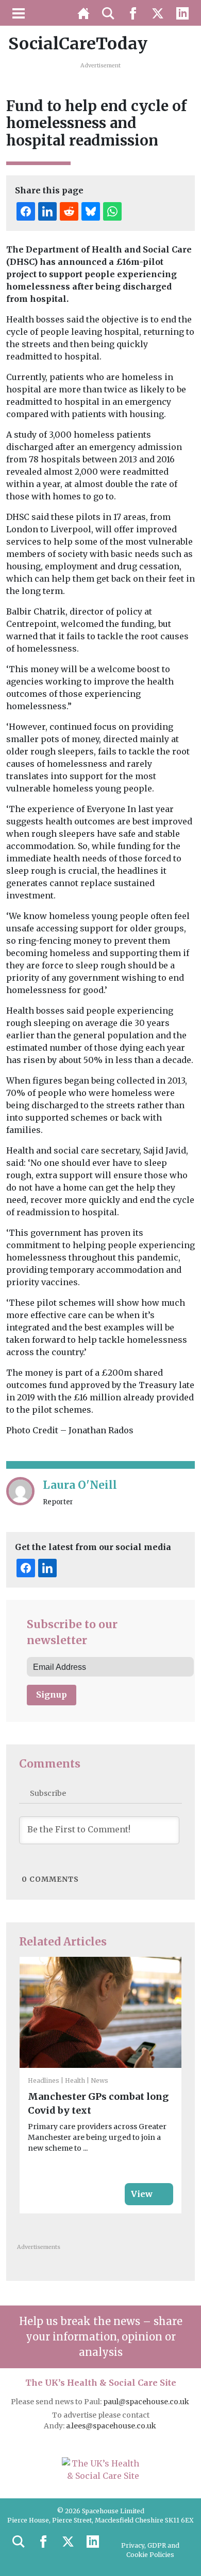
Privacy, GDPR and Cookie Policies (150, 2550)
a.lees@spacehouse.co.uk (112, 2426)
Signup (52, 1695)
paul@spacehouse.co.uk (147, 2402)
